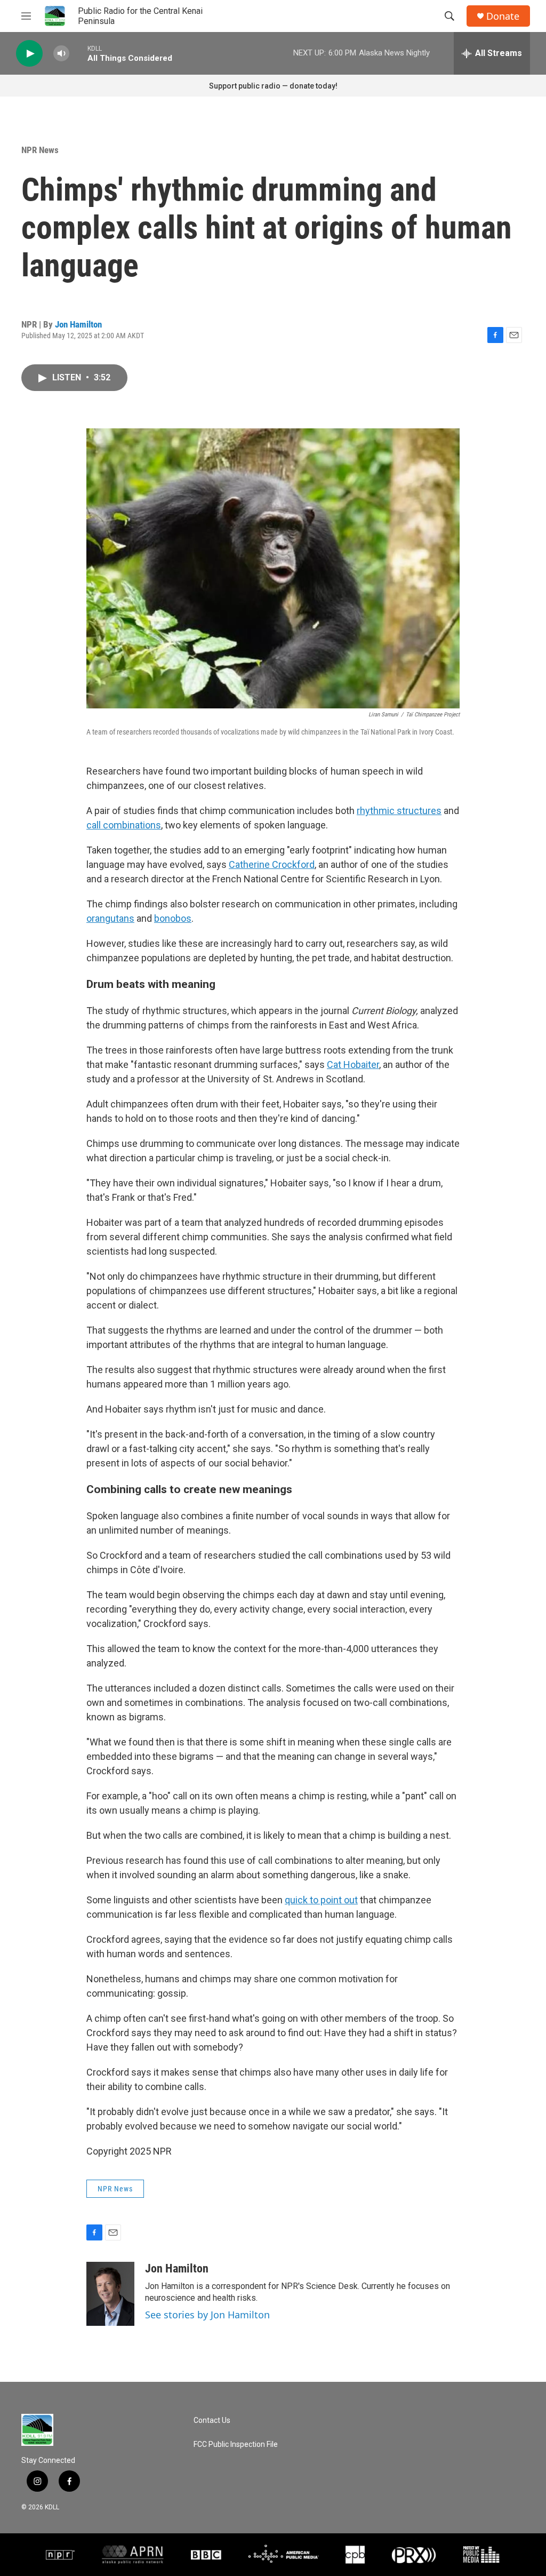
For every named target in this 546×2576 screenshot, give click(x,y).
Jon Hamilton (78, 324)
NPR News (40, 150)
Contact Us (212, 2421)
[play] (29, 54)
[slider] (78, 53)
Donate (503, 16)
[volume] (61, 54)
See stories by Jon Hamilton (207, 2315)
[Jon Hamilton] (110, 2294)
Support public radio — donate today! (273, 86)
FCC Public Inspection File (236, 2445)
